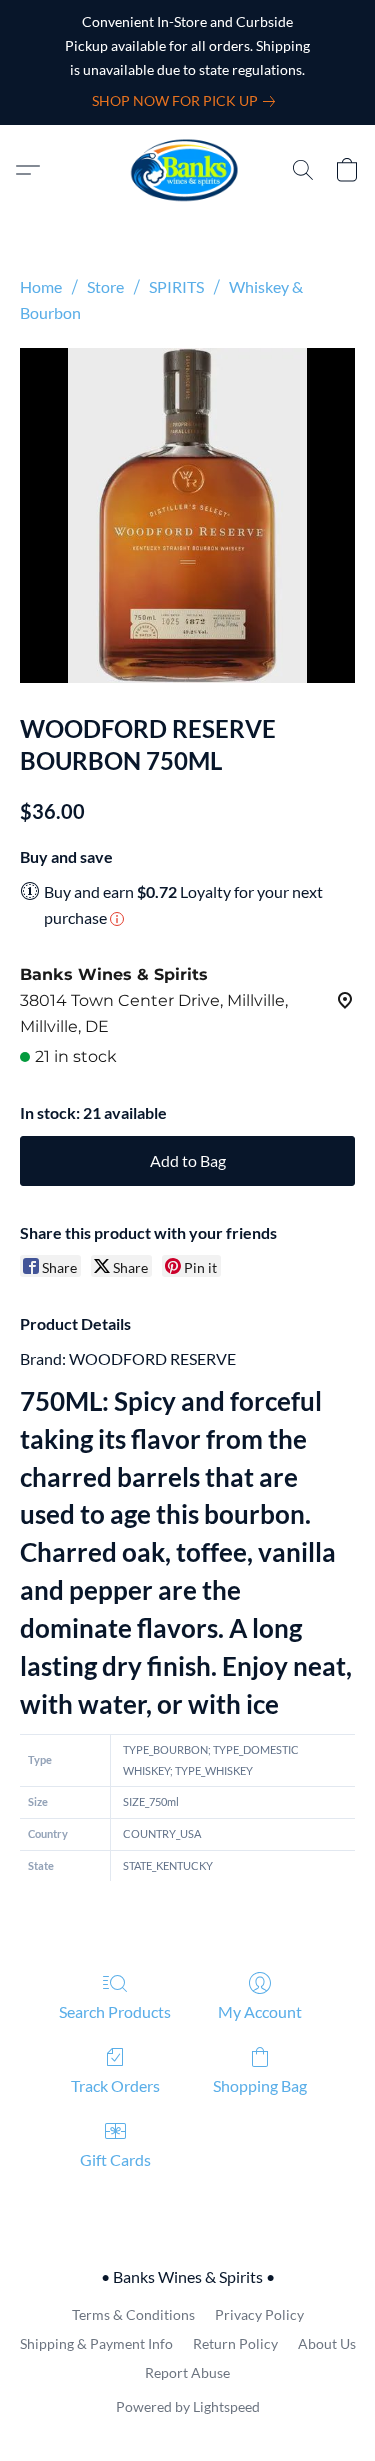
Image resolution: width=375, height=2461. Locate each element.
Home (41, 286)
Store (105, 286)
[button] (187, 170)
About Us (327, 2343)
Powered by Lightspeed (188, 2406)
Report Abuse (187, 2372)
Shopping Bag (260, 2085)
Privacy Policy (259, 2314)
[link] (187, 101)
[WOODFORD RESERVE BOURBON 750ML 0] (187, 515)
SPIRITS (176, 286)
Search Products (115, 2011)
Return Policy (235, 2343)
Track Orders (115, 2085)
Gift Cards (115, 2159)
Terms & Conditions (133, 2314)
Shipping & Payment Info (96, 2343)
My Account (260, 2011)
